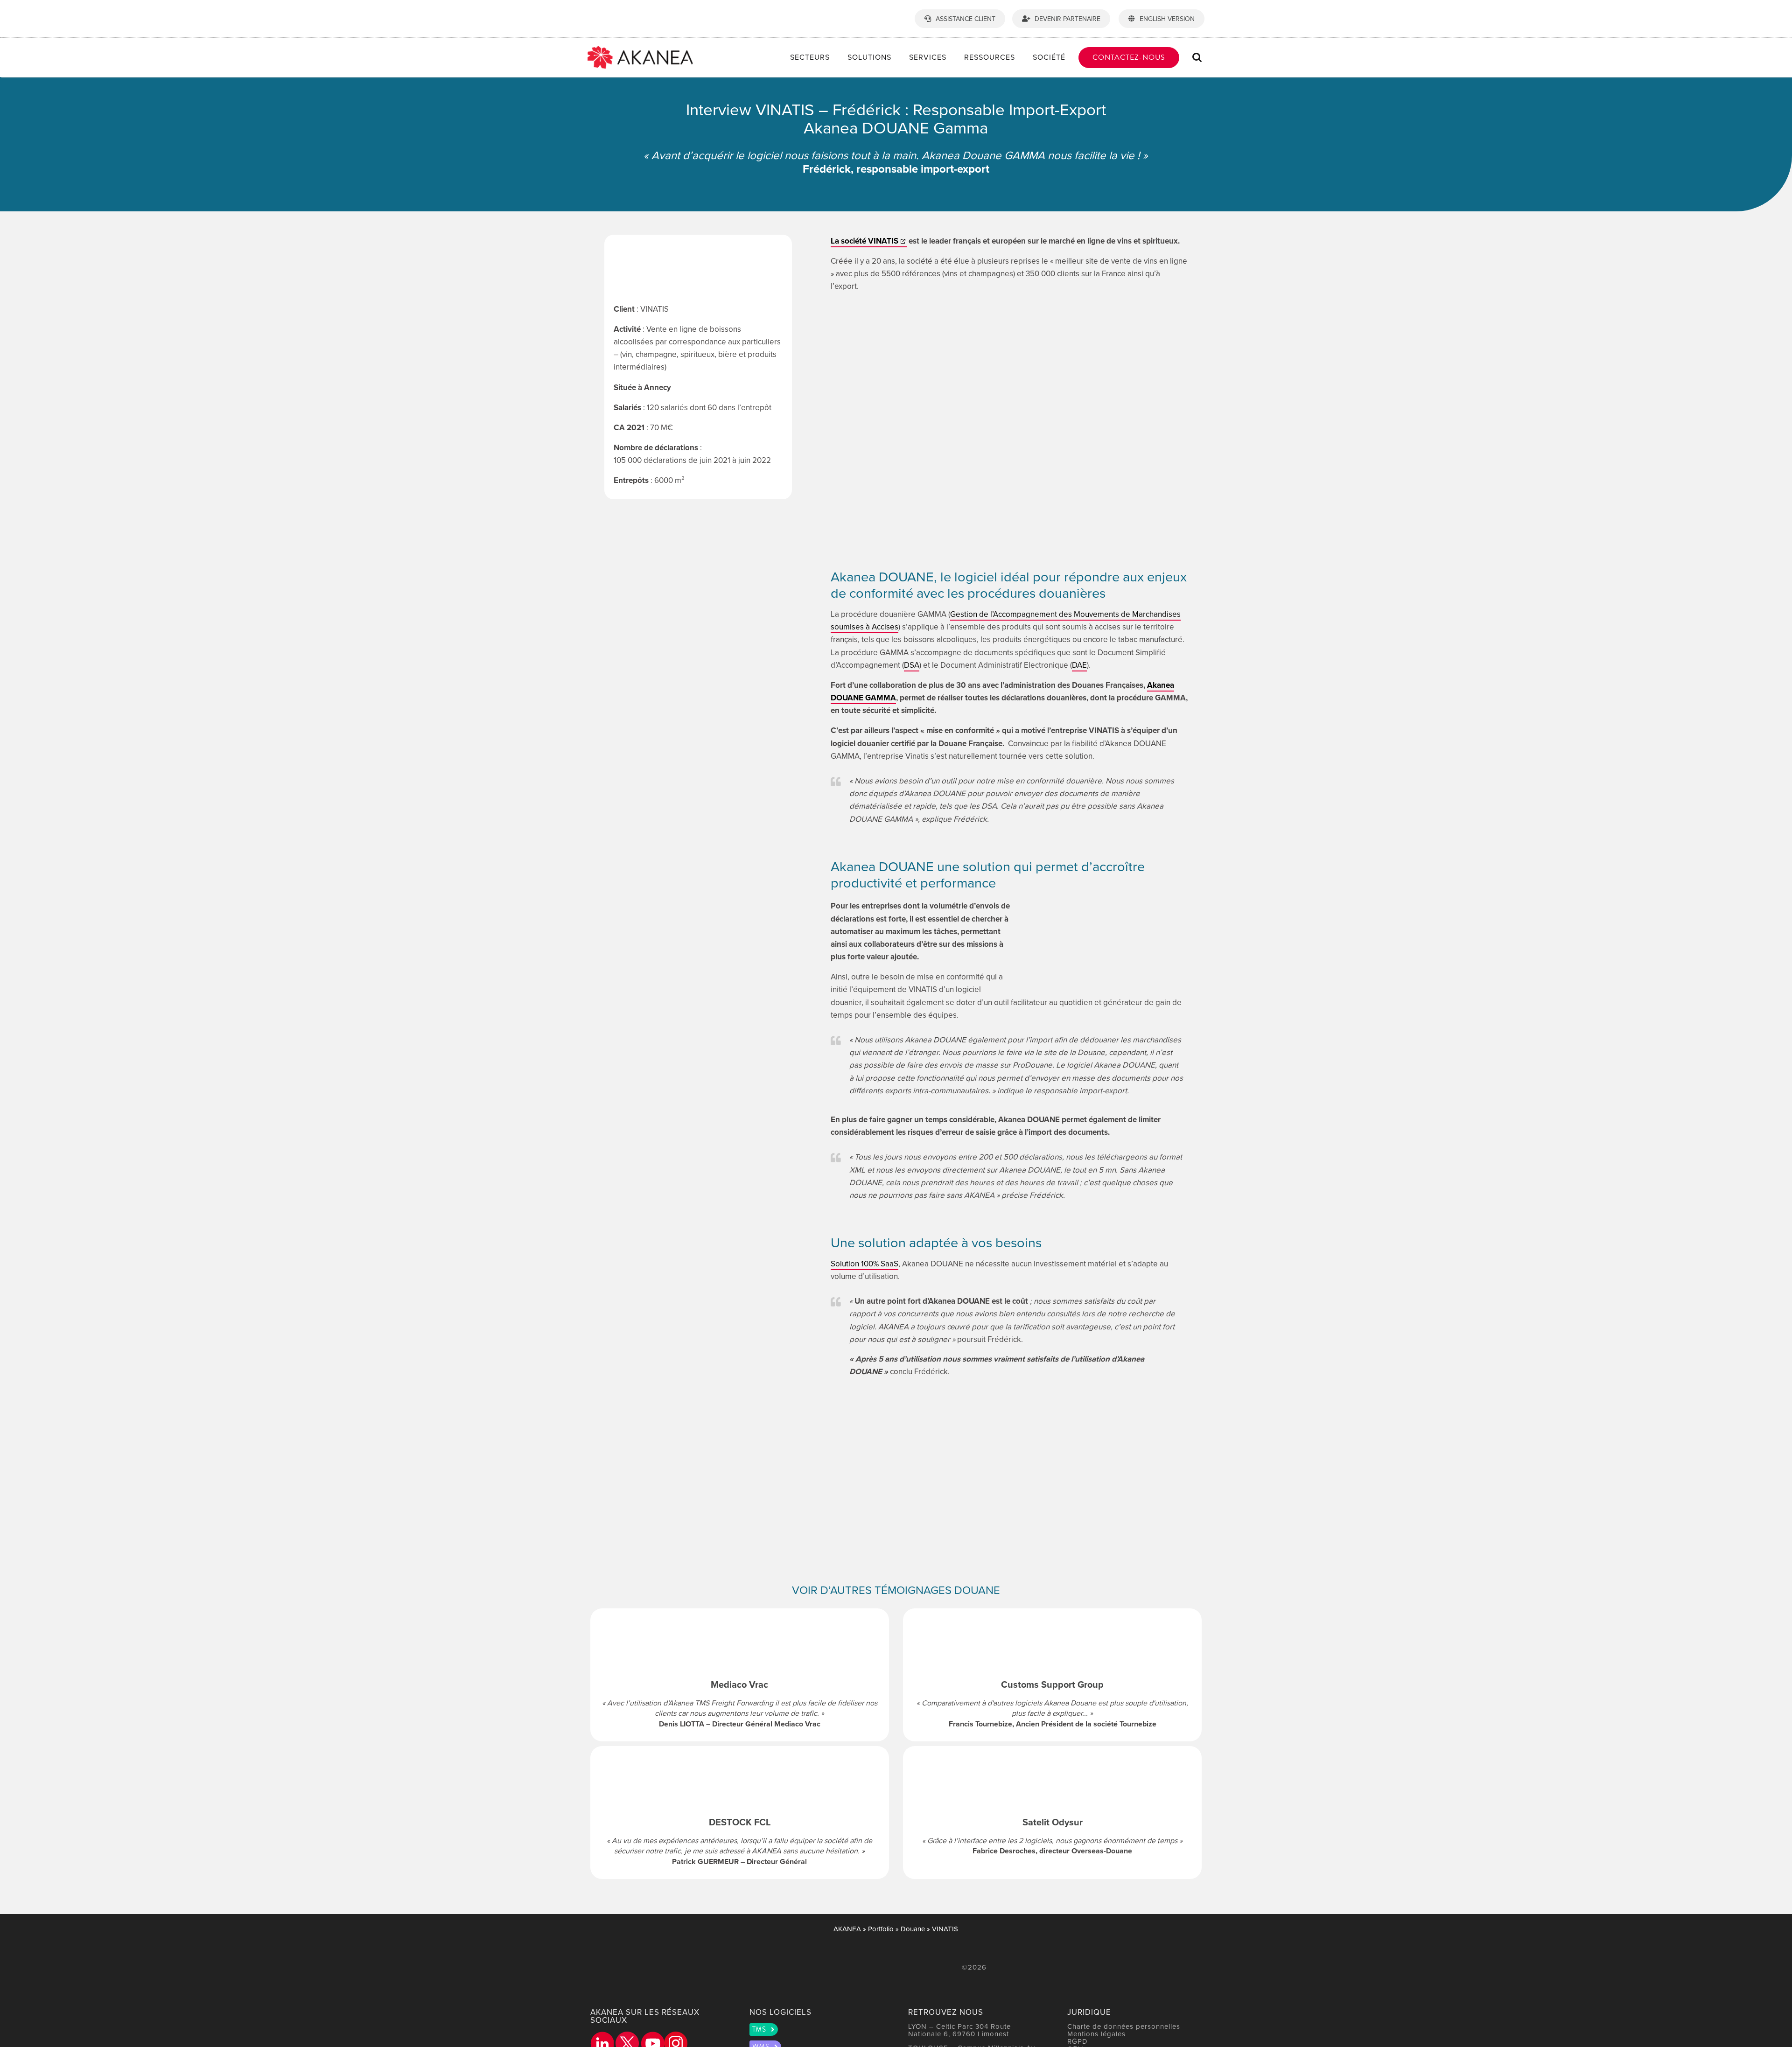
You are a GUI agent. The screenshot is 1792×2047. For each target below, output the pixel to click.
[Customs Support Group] (1052, 1675)
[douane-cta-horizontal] (1009, 1412)
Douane (913, 1929)
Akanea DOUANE (882, 576)
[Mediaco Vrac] (740, 1675)
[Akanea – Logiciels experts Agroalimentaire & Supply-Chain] (640, 50)
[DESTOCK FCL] (740, 1813)
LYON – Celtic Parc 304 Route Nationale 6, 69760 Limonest (959, 2030)
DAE (1079, 665)
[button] (1197, 57)
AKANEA (847, 1929)
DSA (912, 665)
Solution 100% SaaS (864, 1264)
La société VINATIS (864, 241)
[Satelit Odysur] (1052, 1813)
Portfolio (881, 1929)
